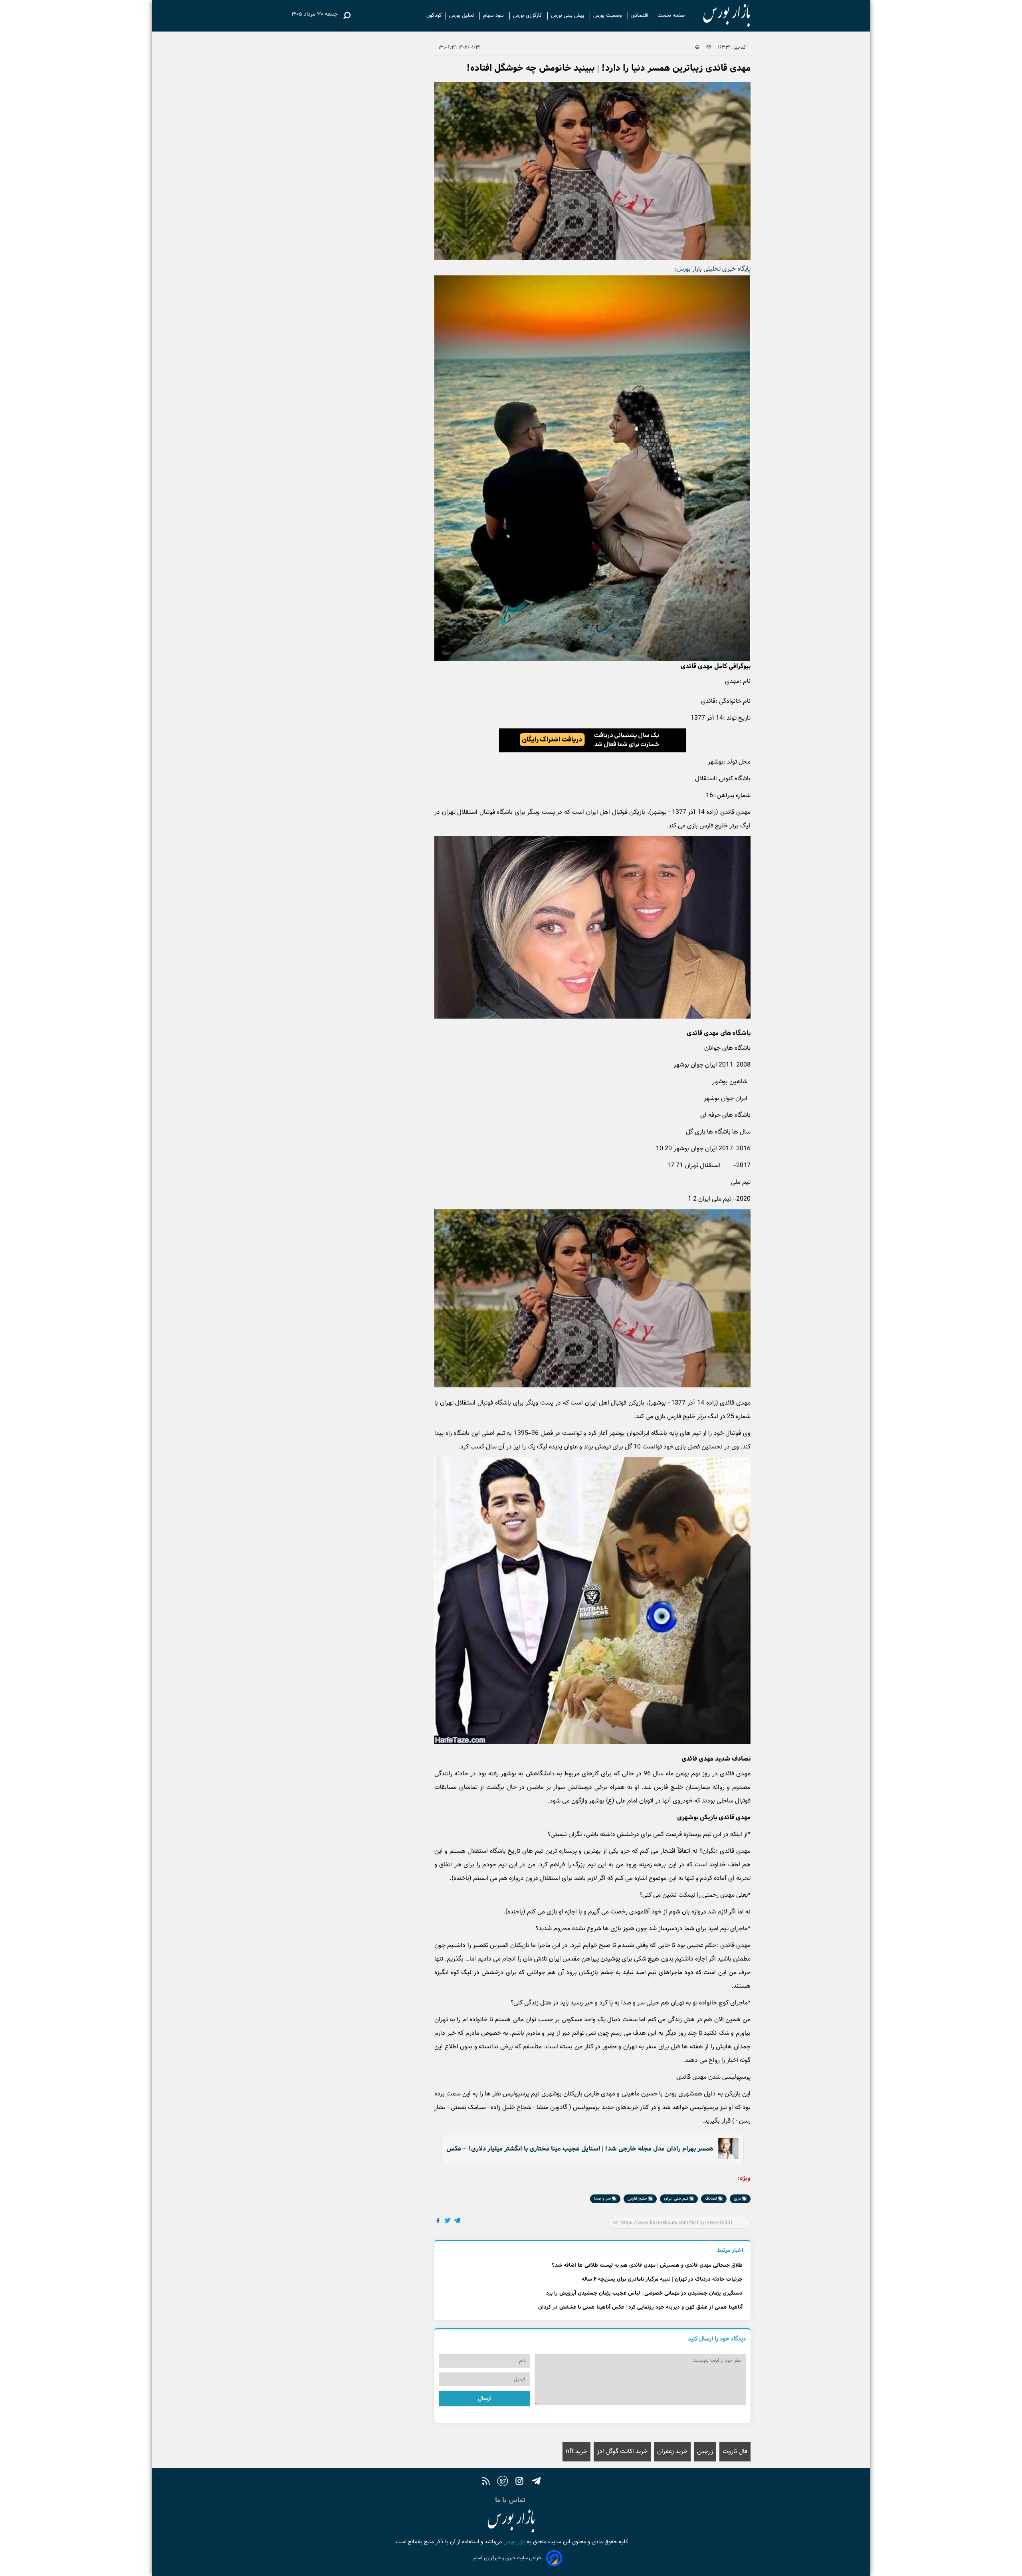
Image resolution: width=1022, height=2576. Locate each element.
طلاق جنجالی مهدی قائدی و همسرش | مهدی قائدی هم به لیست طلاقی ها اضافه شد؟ (647, 2265)
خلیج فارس (638, 2199)
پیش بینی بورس (568, 16)
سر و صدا (603, 2199)
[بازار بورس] (720, 16)
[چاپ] (697, 47)
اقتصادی (641, 16)
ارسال (484, 2399)
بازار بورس (514, 2542)
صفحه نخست (671, 16)
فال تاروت (735, 2452)
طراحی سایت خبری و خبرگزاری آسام (507, 2558)
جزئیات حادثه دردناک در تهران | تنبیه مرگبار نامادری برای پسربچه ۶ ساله (662, 2279)
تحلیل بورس (462, 16)
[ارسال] (709, 47)
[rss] (486, 2482)
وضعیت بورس (608, 16)
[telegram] (536, 2482)
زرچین (705, 2452)
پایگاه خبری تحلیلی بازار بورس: (712, 269)
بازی (738, 2199)
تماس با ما (511, 2500)
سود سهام (494, 16)
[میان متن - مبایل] (592, 740)
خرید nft (576, 2452)
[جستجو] (347, 16)
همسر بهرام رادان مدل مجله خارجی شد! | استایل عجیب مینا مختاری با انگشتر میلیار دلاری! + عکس (580, 2149)
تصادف (712, 2199)
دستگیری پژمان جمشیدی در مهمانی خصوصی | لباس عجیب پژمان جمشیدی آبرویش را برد (644, 2293)
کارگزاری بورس (528, 16)
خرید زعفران (672, 2452)
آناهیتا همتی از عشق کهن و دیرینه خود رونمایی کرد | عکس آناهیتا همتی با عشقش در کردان (640, 2307)
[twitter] (503, 2482)
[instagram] (519, 2482)
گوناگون (434, 16)
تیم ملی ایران (677, 2199)
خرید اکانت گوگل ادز (622, 2452)
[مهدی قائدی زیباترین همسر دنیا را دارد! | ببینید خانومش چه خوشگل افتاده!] (458, 2221)
